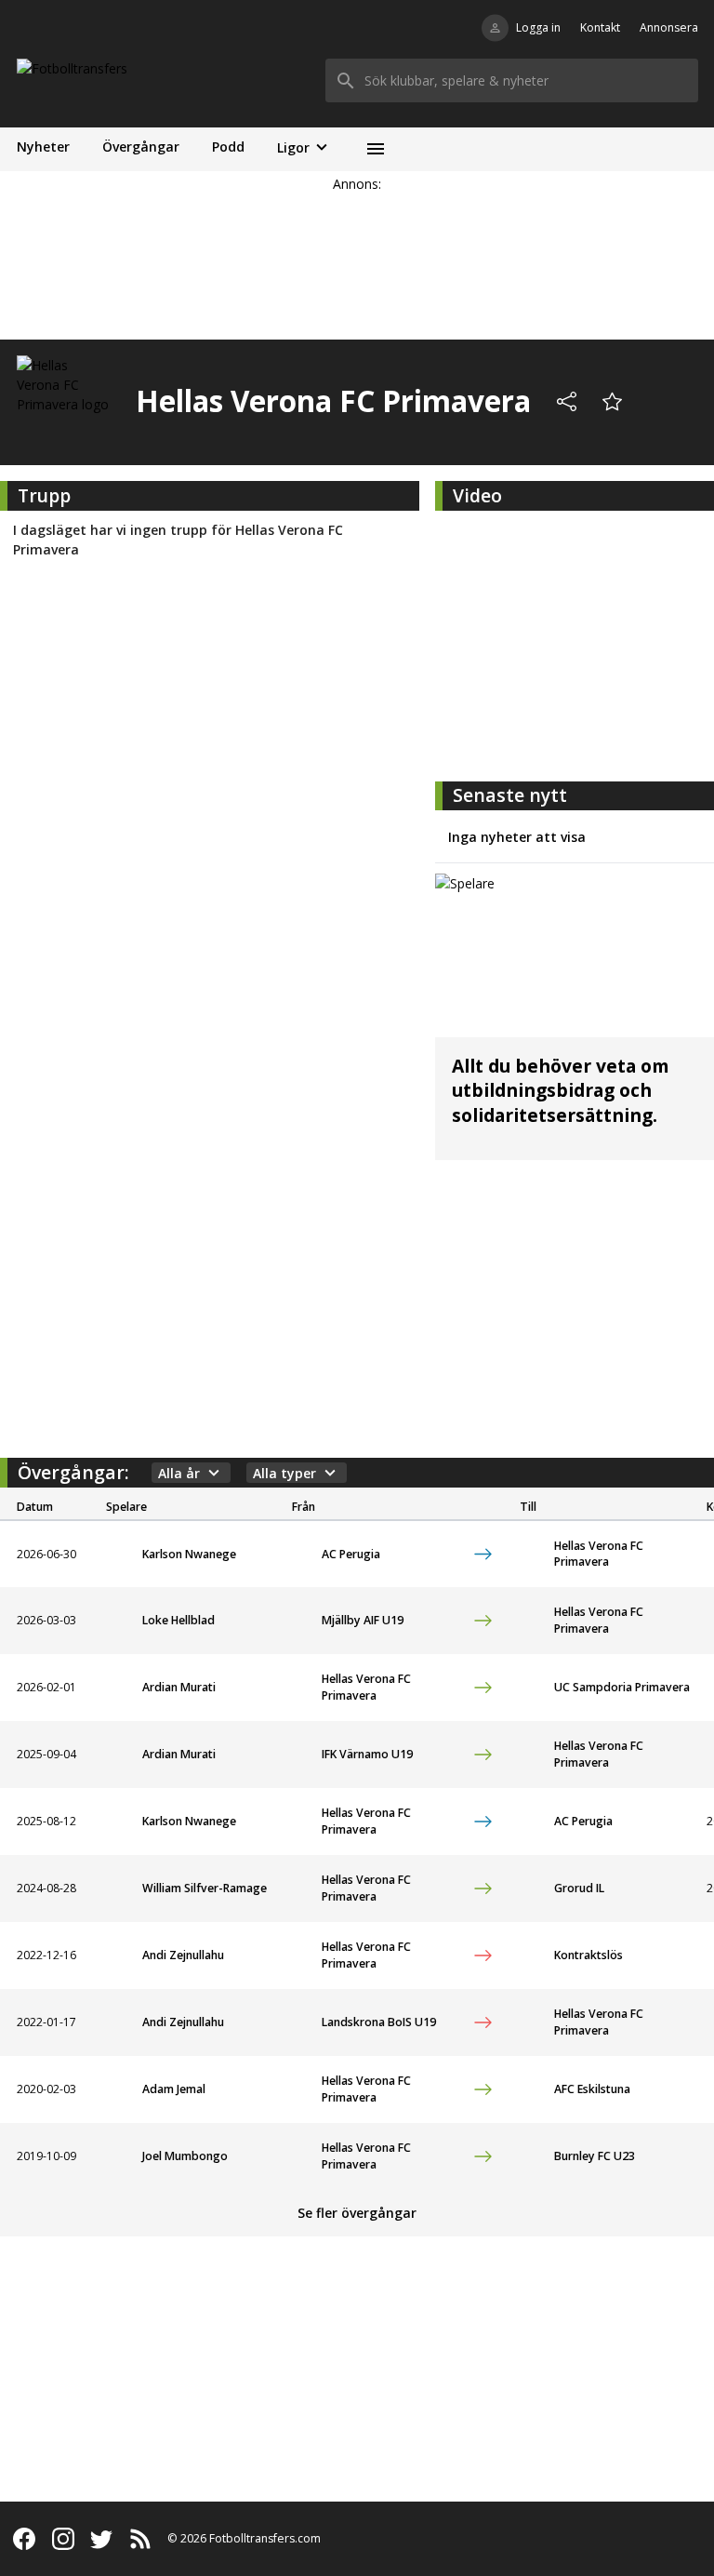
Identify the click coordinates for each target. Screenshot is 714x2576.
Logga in (538, 27)
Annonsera (669, 27)
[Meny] (375, 149)
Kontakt (600, 27)
